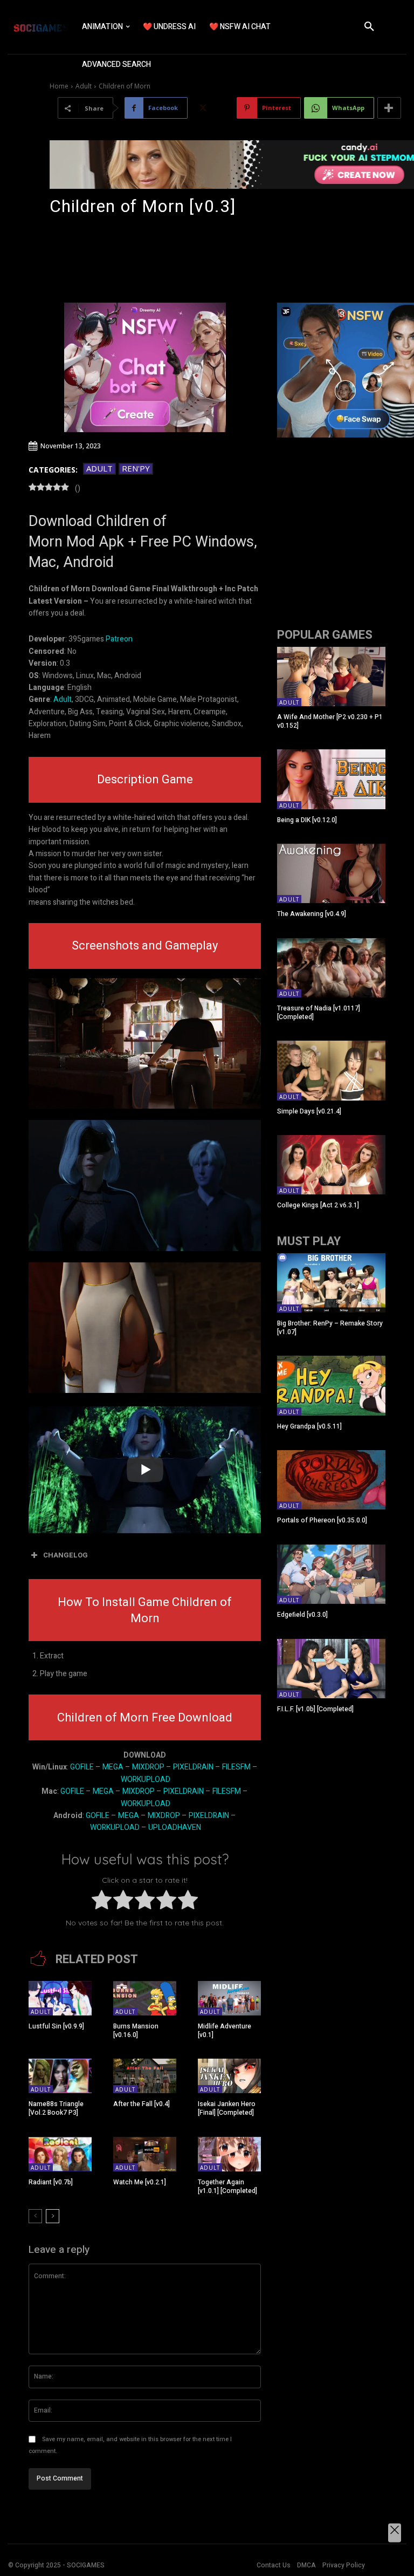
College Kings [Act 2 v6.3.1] (318, 1205)
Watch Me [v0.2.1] (140, 2182)
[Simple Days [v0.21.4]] (331, 1070)
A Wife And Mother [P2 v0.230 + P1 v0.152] (330, 721)
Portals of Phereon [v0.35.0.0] (322, 1520)
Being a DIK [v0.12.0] (307, 820)
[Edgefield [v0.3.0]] (331, 1574)
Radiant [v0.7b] (51, 2182)
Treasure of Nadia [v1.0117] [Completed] (319, 1013)
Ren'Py (136, 468)
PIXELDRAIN (193, 1767)
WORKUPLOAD (146, 1779)
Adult (84, 86)
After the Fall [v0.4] (142, 2104)
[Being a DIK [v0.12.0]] (331, 779)
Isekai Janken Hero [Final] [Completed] (227, 2108)
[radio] (102, 1902)
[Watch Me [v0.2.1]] (145, 2154)
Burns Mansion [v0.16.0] (136, 2031)
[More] (389, 108)
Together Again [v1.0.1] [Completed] (227, 2186)
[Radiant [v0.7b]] (60, 2154)
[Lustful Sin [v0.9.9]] (60, 1998)
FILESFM (236, 1767)
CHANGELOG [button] (65, 1555)
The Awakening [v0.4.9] (312, 914)
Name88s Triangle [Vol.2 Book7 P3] (56, 2108)
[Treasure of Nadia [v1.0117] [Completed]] (331, 968)
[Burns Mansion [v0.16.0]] (145, 1998)
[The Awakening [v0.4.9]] (331, 873)
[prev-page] (35, 2216)
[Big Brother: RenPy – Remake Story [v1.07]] (331, 1283)
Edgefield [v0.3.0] (302, 1615)
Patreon (119, 639)
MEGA (113, 1767)
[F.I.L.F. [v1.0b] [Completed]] (331, 1669)
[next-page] (53, 2216)
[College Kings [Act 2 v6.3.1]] (331, 1165)
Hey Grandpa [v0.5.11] (309, 1426)
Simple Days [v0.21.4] (309, 1111)
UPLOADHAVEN (175, 1827)
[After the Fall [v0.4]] (145, 2076)
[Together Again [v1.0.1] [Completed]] (229, 2154)
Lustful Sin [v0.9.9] (56, 2026)
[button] (369, 27)
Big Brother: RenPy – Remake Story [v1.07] (330, 1328)
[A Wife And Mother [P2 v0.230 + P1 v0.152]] (331, 677)
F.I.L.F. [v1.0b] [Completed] (315, 1709)
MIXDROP (148, 1767)
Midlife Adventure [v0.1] (225, 2031)
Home (59, 86)
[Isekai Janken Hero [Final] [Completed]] (229, 2076)
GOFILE (82, 1767)
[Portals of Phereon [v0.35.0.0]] (331, 1480)
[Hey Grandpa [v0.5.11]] (331, 1385)
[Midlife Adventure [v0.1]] (229, 1998)
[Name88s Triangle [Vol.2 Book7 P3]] (60, 2076)
